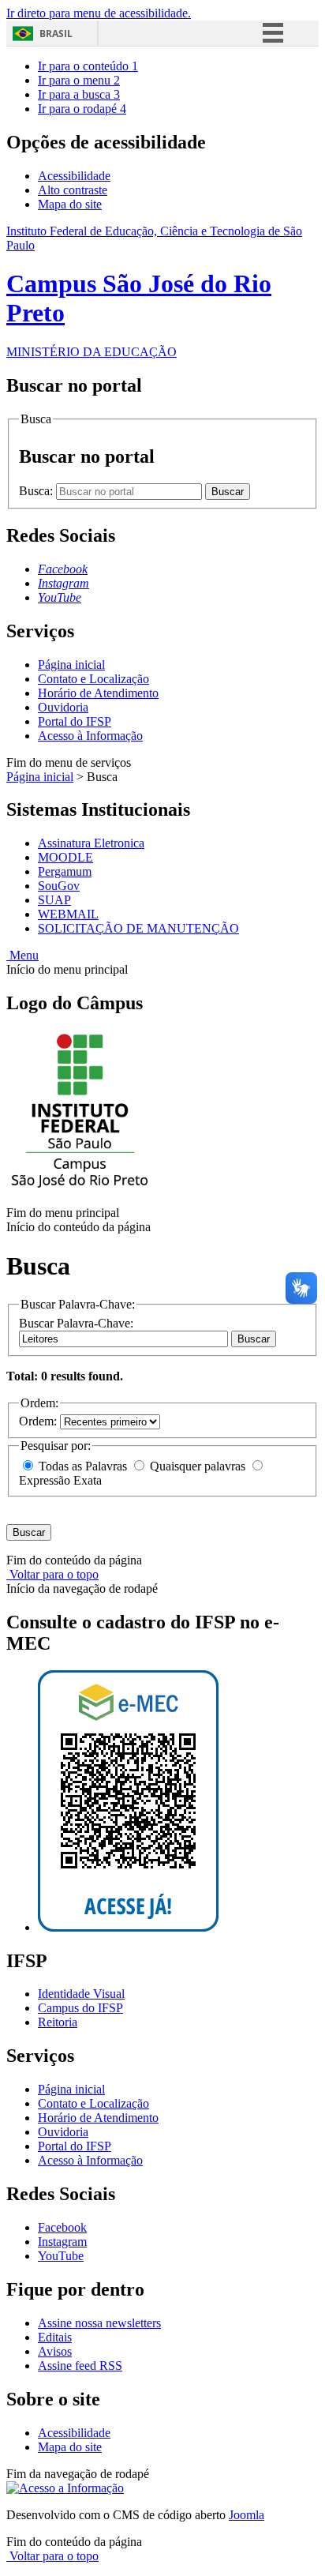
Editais (55, 2337)
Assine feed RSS (80, 2366)
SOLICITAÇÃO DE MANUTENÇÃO (138, 928)
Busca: (37, 491)
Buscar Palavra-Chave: (76, 1323)
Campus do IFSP (80, 2008)
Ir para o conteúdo (88, 66)
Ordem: (39, 1421)
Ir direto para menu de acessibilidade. (99, 13)
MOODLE (65, 857)
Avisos (55, 2351)
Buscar (254, 1339)
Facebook (62, 2227)
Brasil (56, 34)
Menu (22, 955)
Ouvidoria (63, 707)
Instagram (62, 2242)
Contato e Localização (93, 679)
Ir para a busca (79, 94)
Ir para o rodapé (82, 109)
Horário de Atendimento (98, 693)
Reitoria (58, 2022)
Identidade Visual (81, 1994)
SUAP (54, 900)
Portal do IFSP (75, 721)
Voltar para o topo (52, 1574)
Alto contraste (73, 190)
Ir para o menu (79, 80)
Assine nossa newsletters (99, 2323)
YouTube (61, 2256)
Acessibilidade (74, 176)
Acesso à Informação (90, 736)
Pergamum (65, 871)
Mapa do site (70, 204)
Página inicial (71, 665)
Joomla (247, 2515)
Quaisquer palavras (198, 1466)
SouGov (59, 886)
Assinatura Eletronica (91, 843)
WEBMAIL (68, 914)
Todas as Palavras (83, 1466)
